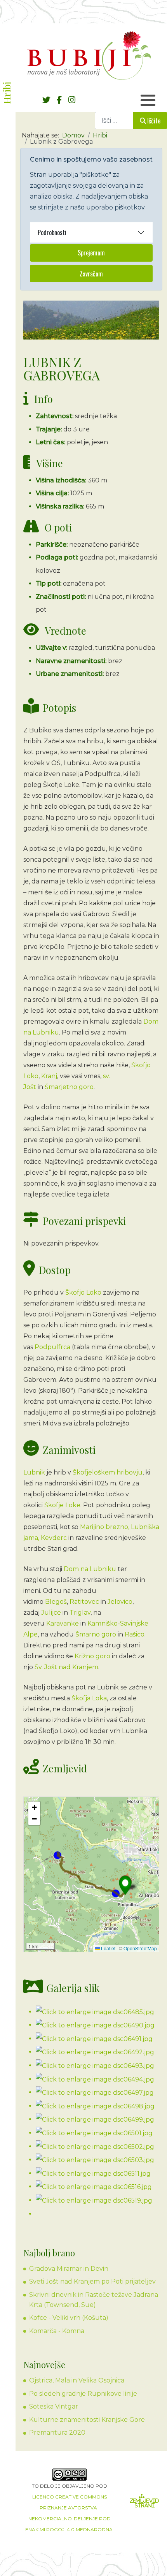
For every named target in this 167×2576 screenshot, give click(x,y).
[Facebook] (59, 100)
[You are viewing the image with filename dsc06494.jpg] (95, 2079)
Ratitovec (84, 1602)
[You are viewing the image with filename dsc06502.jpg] (95, 2146)
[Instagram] (72, 100)
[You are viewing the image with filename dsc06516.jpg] (94, 2186)
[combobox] (114, 121)
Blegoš (56, 1602)
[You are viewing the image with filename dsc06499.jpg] (95, 2119)
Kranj (49, 1076)
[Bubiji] (89, 55)
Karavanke (63, 1623)
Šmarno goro (96, 1634)
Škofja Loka (89, 1698)
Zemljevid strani (144, 2503)
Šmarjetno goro (69, 1087)
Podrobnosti (52, 232)
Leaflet (108, 1948)
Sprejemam (91, 253)
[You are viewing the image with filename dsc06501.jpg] (94, 2133)
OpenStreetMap (140, 1948)
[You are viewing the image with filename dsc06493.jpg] (95, 2065)
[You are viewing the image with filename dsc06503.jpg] (95, 2160)
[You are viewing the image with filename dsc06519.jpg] (94, 2200)
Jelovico (120, 1602)
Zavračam (91, 274)
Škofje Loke (62, 1505)
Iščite (154, 121)
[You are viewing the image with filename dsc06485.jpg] (95, 2012)
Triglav (80, 1613)
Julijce (51, 1613)
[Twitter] (46, 100)
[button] (125, 1885)
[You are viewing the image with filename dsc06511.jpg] (93, 2173)
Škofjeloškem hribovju (108, 1472)
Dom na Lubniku (90, 1569)
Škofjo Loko (83, 1292)
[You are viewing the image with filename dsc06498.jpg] (95, 2106)
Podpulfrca (52, 1347)
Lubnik (34, 1472)
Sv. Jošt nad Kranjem (66, 1667)
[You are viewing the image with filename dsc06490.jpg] (95, 2025)
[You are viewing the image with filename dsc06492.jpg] (95, 2052)
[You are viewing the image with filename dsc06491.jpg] (94, 2038)
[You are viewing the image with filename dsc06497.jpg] (95, 2092)
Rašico (135, 1634)
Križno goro (92, 1656)
